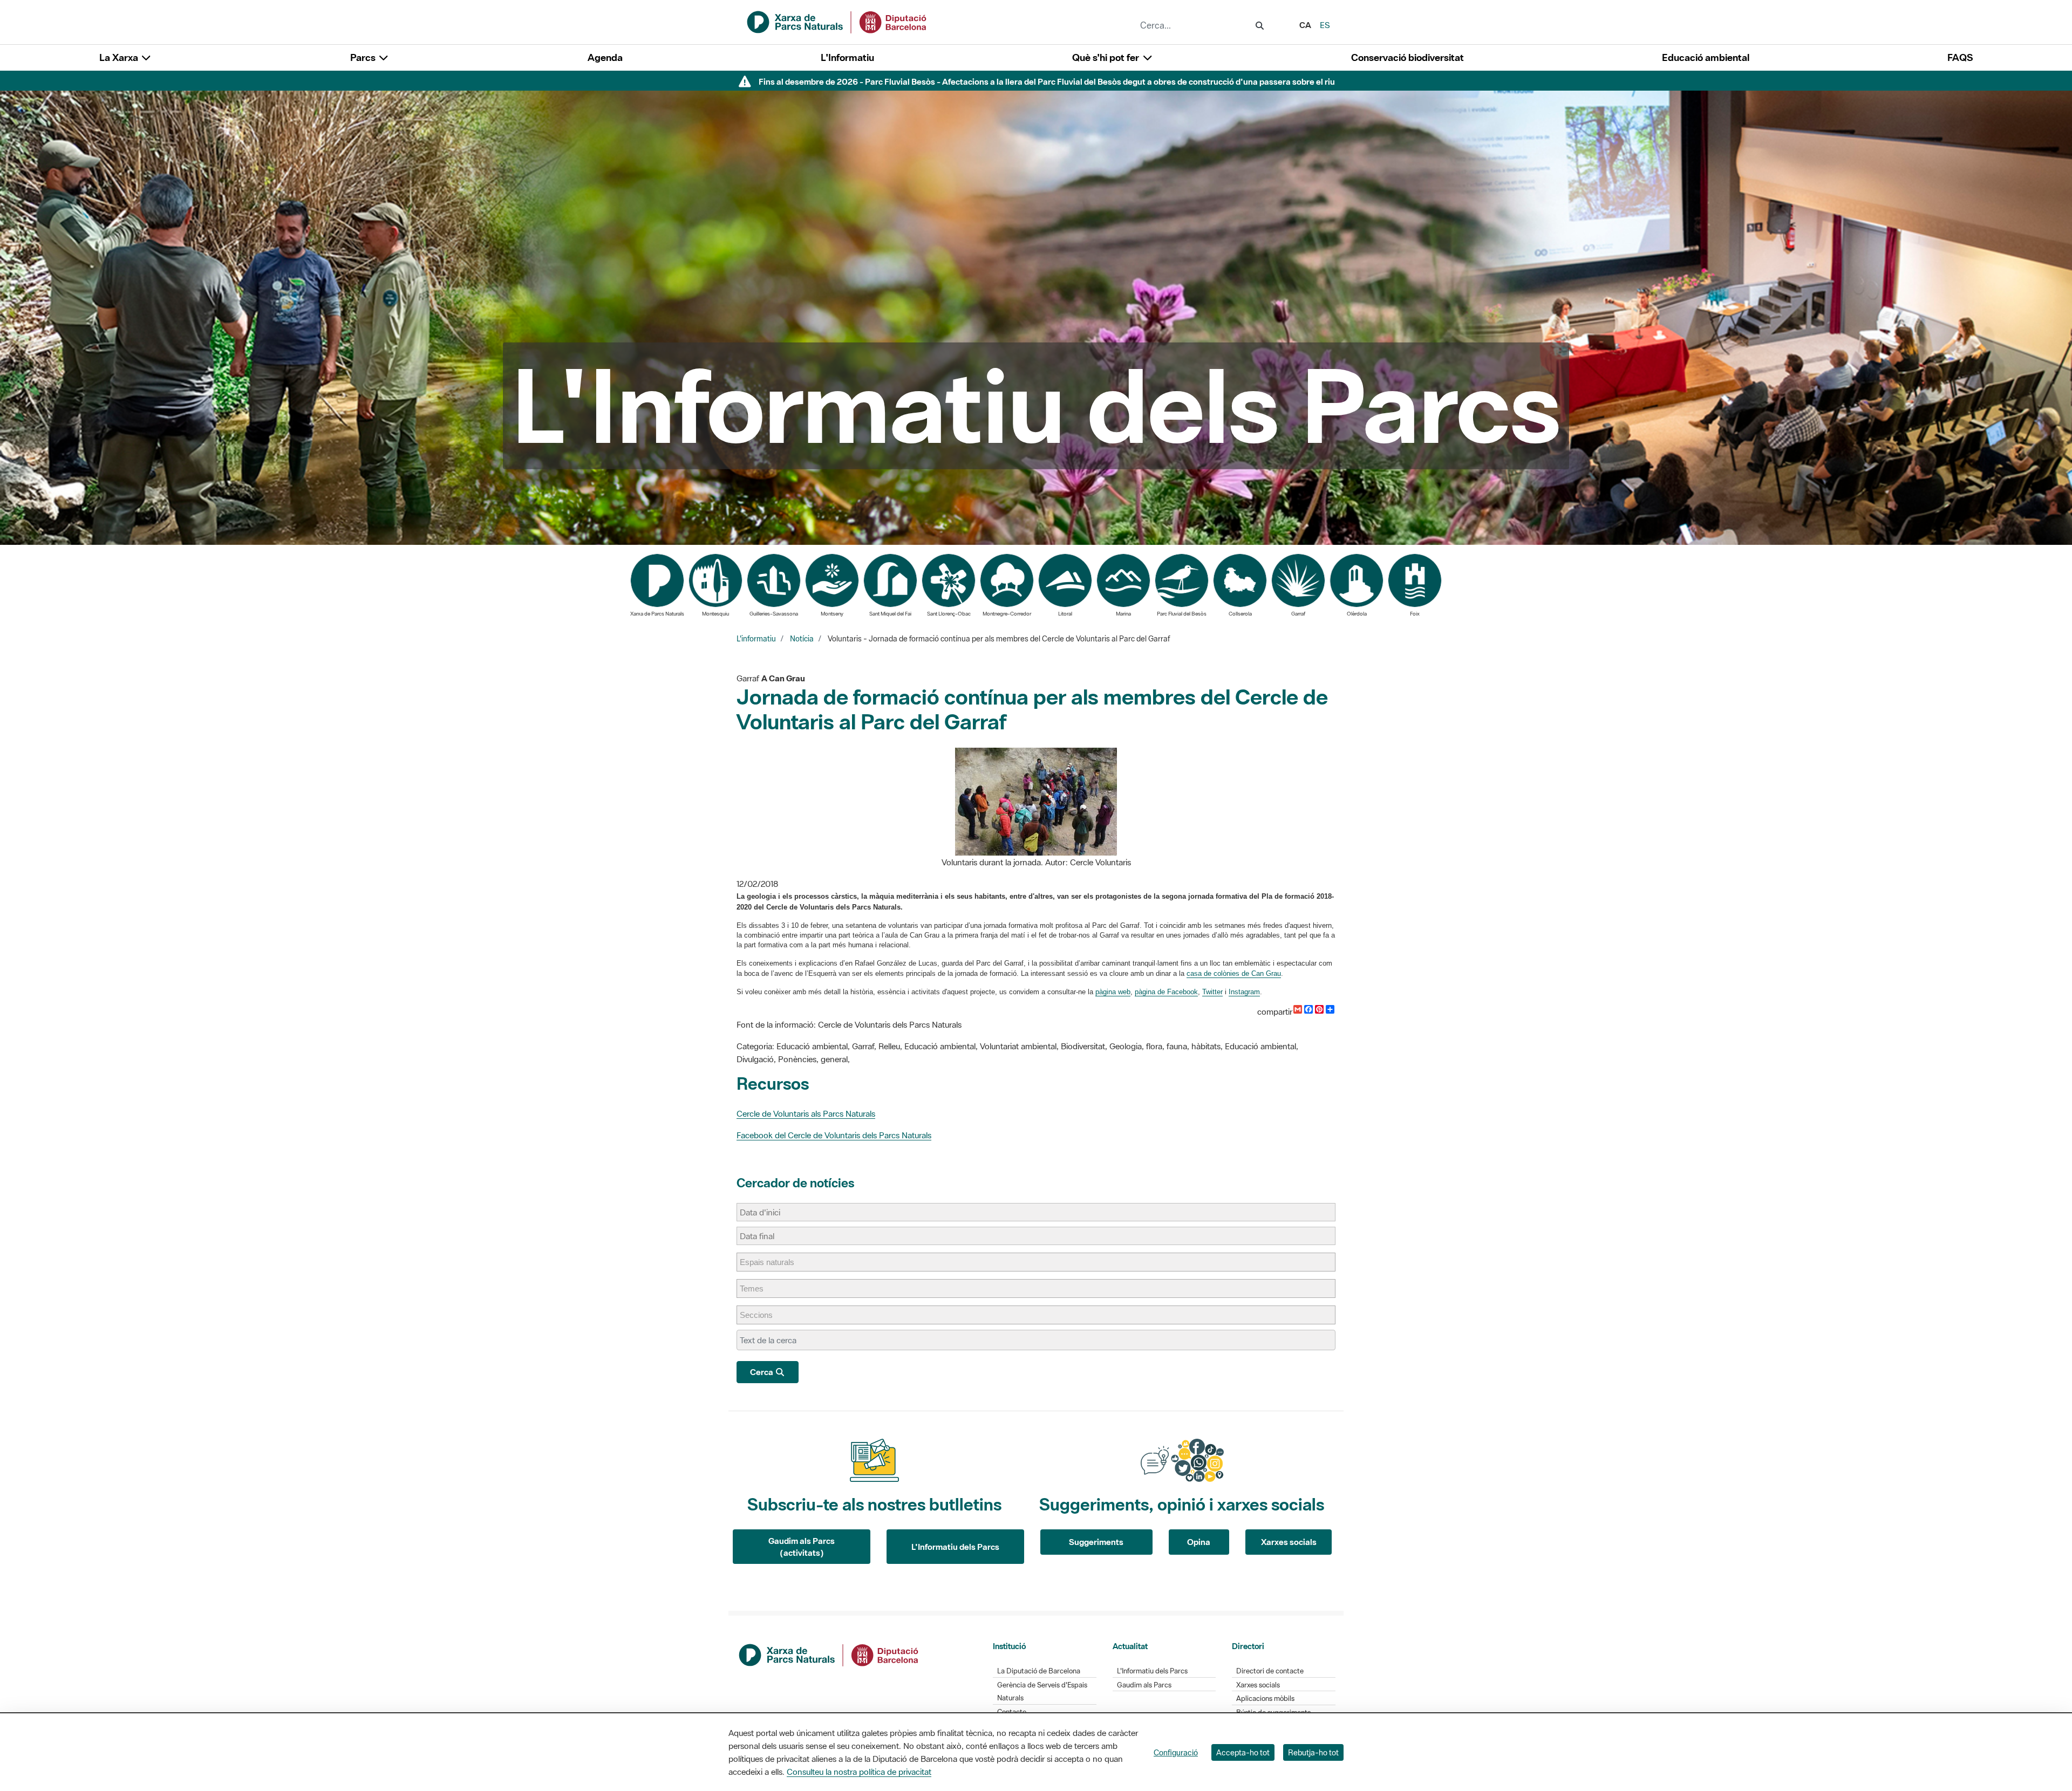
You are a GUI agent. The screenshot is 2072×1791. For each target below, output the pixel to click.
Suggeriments (1096, 1542)
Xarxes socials (1289, 1542)
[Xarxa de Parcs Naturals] (837, 21)
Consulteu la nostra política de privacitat (859, 1772)
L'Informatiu (847, 57)
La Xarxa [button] (120, 57)
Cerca (762, 1372)
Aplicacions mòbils (1265, 1698)
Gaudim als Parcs (1144, 1685)
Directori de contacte (1270, 1671)
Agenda (605, 57)
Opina (1199, 1542)
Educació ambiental (1706, 57)
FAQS (1960, 57)
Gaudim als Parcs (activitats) (802, 1547)
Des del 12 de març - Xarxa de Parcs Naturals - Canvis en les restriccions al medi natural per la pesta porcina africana (1047, 81)
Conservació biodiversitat (1408, 57)
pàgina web (1113, 992)
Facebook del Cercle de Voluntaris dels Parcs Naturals (834, 1135)
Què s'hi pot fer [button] (1107, 57)
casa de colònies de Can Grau (1234, 973)
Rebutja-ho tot (1313, 1752)
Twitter (1212, 992)
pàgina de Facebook (1166, 992)
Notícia (802, 639)
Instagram (1244, 992)
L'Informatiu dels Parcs (955, 1547)
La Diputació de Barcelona (1039, 1671)
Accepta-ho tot (1243, 1752)
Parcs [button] (364, 57)
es (1325, 25)
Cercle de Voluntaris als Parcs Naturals (806, 1113)
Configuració (1176, 1752)
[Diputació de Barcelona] (829, 1654)
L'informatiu (756, 639)
